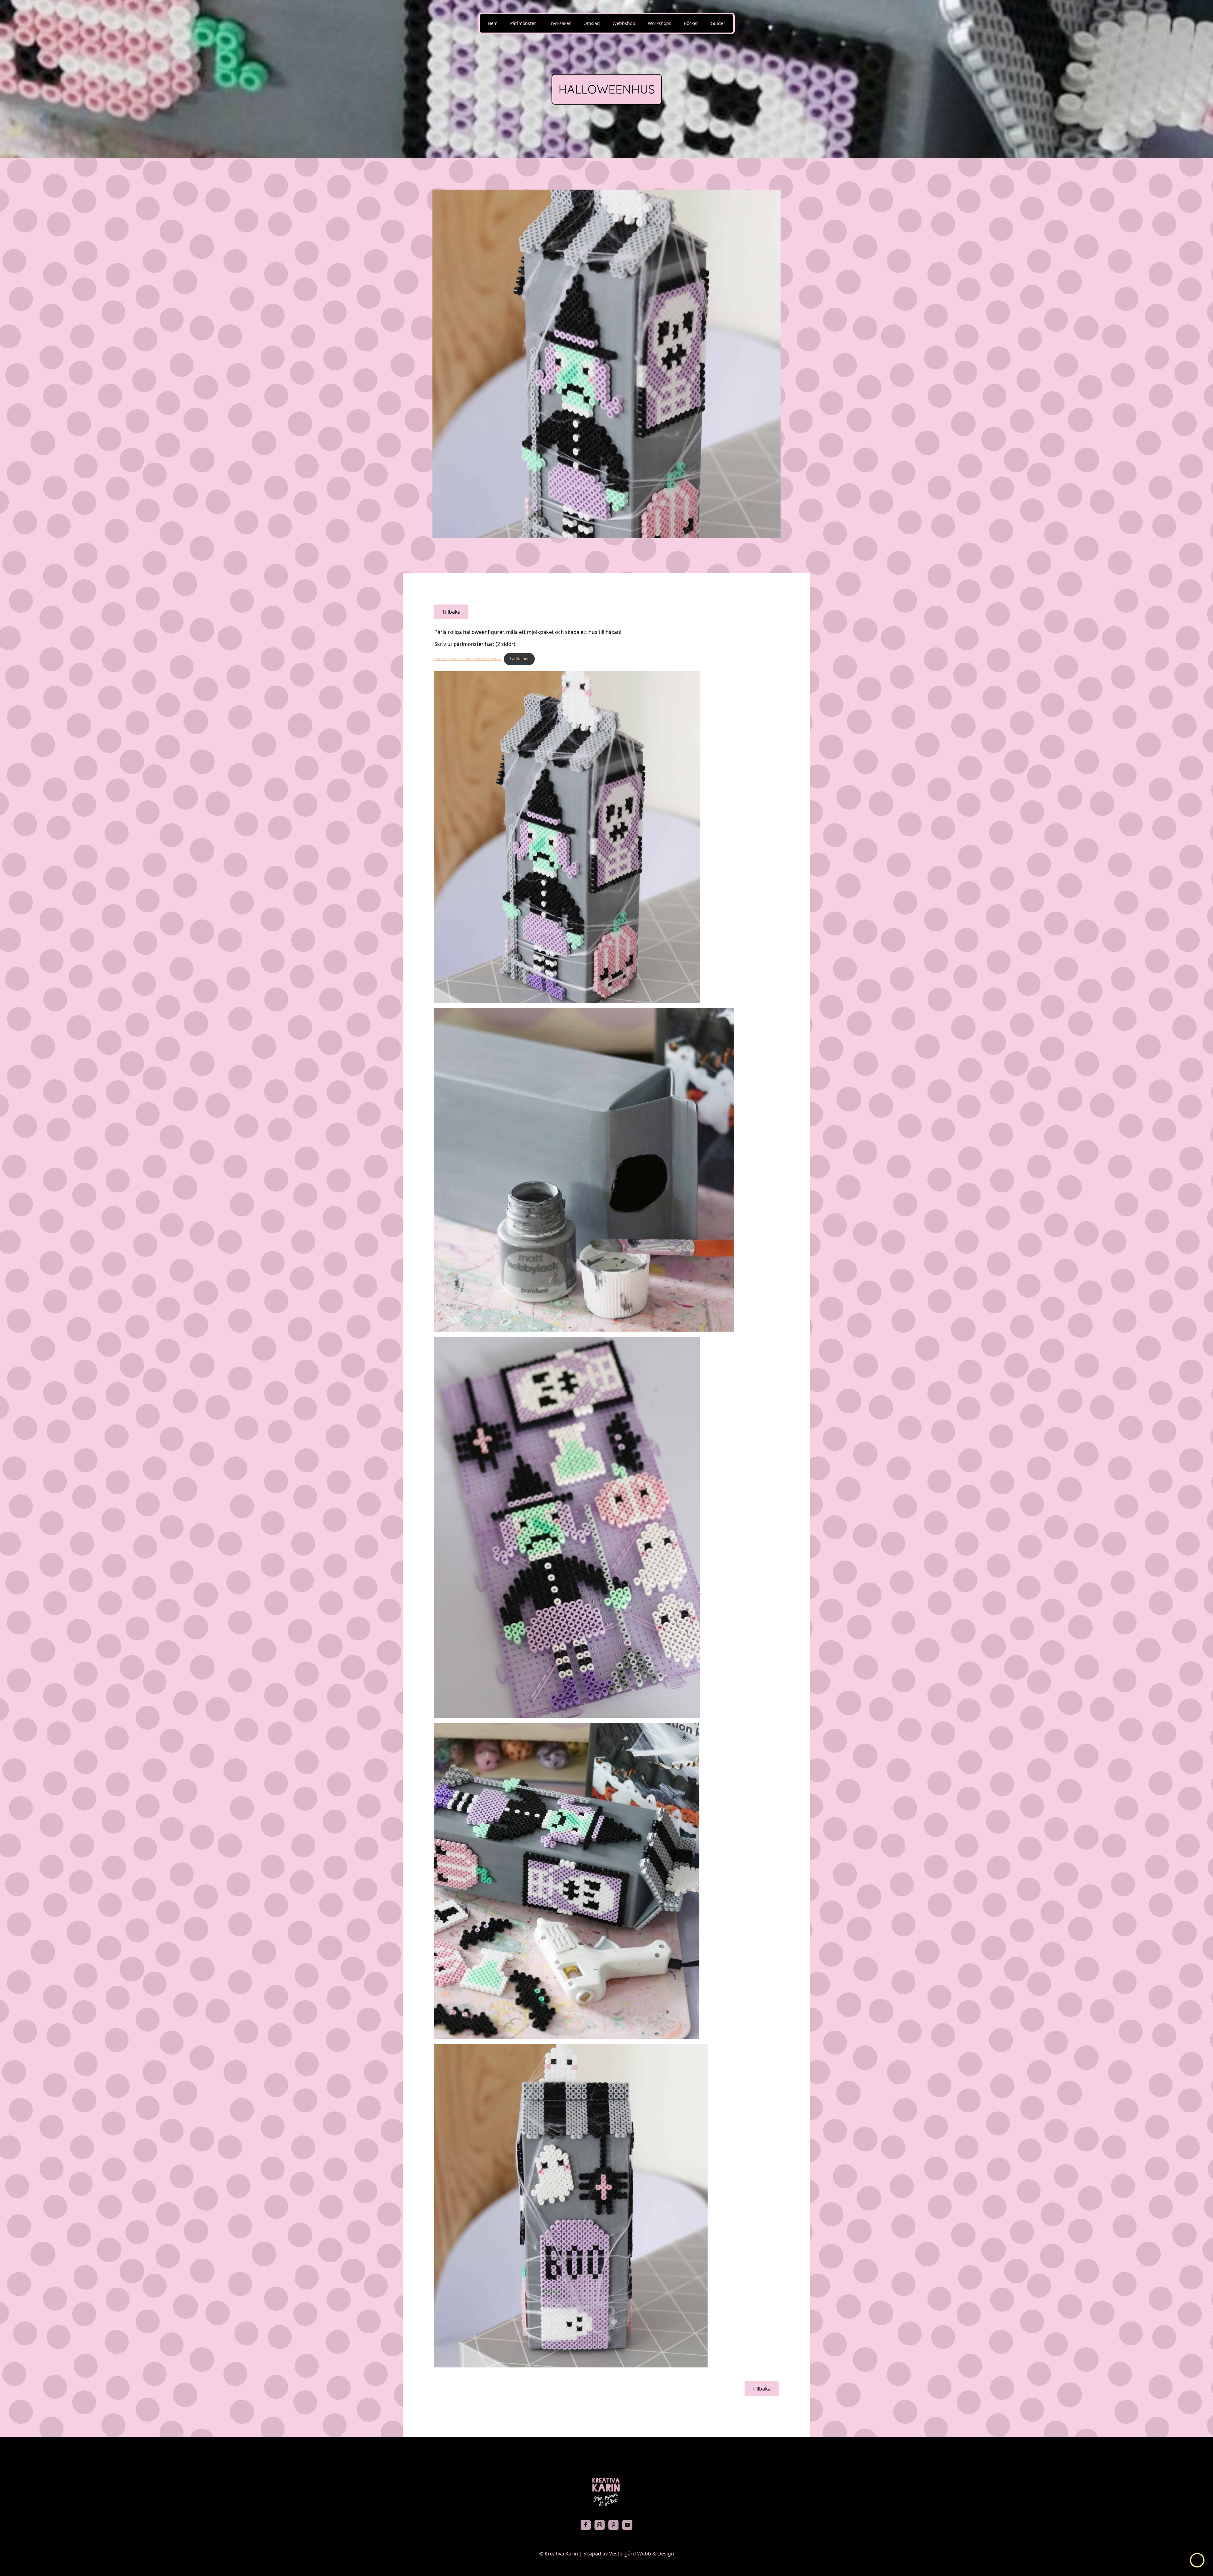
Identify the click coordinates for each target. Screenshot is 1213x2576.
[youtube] (627, 2525)
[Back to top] (1197, 2560)
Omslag (592, 23)
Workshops (660, 23)
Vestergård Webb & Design (642, 2554)
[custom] (613, 2525)
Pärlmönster (523, 23)
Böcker (691, 23)
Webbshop (624, 23)
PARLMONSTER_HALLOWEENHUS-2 (468, 659)
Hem (493, 23)
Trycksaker (560, 23)
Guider (718, 23)
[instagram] (600, 2525)
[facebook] (586, 2525)
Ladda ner (519, 659)
